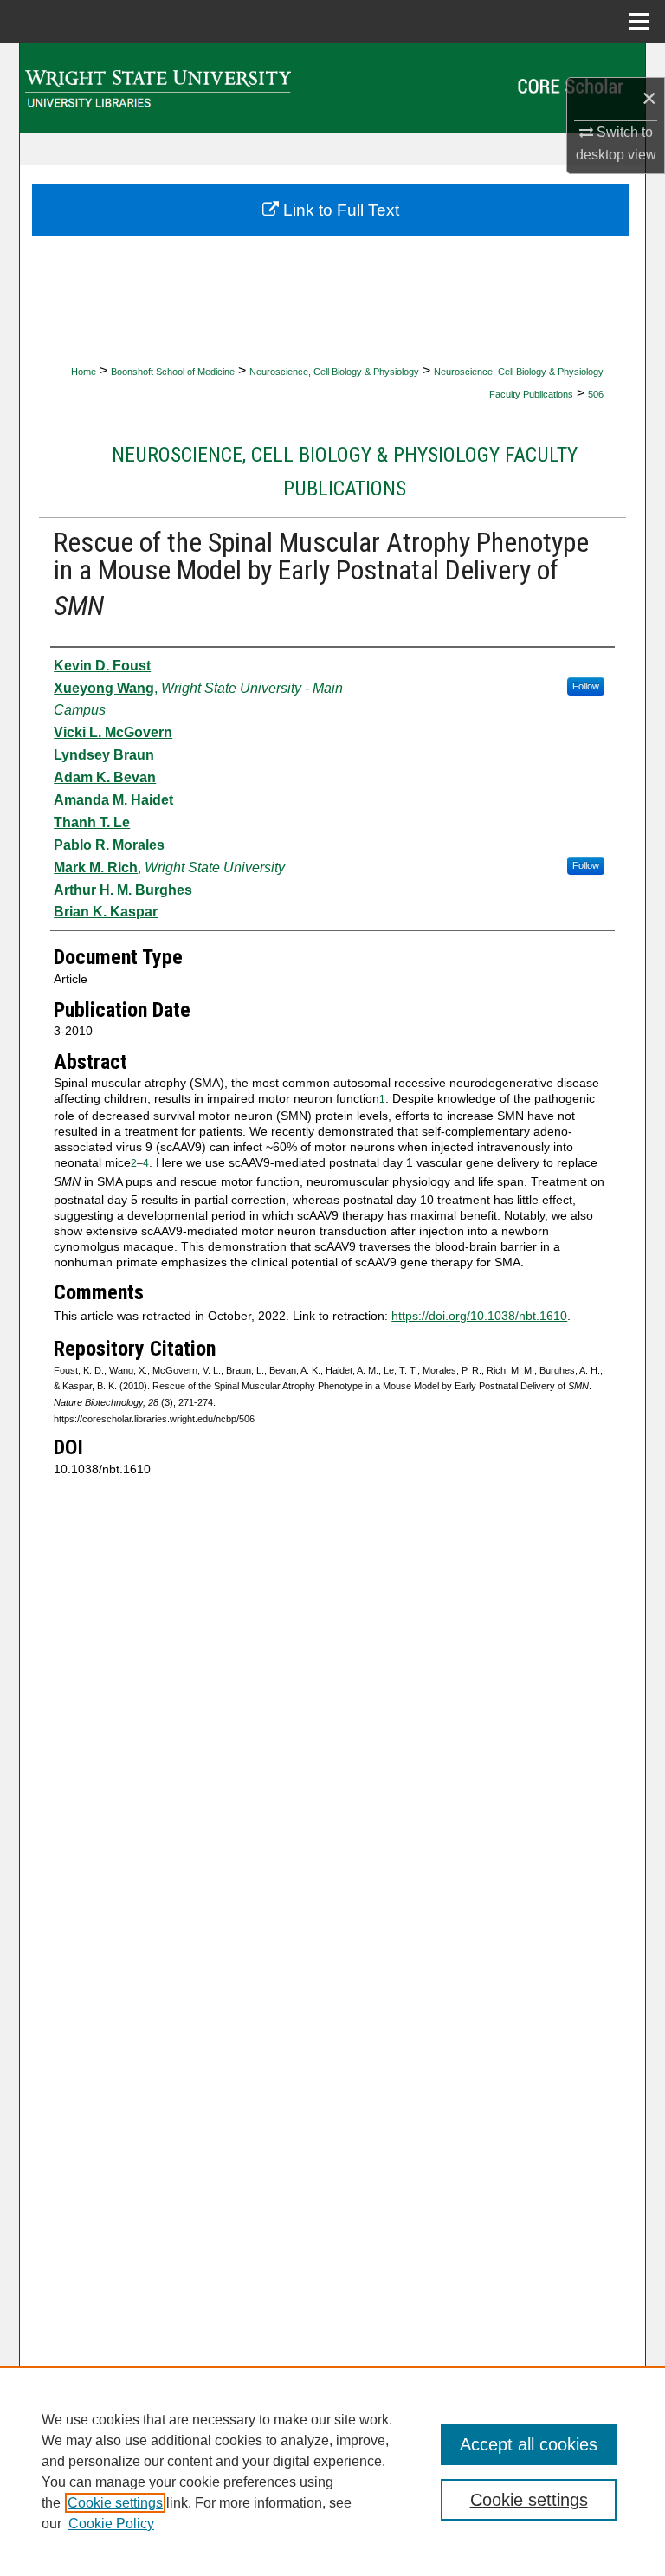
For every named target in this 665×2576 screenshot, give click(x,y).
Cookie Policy (111, 2524)
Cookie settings (115, 2503)
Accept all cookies (529, 2444)
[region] (332, 2471)
